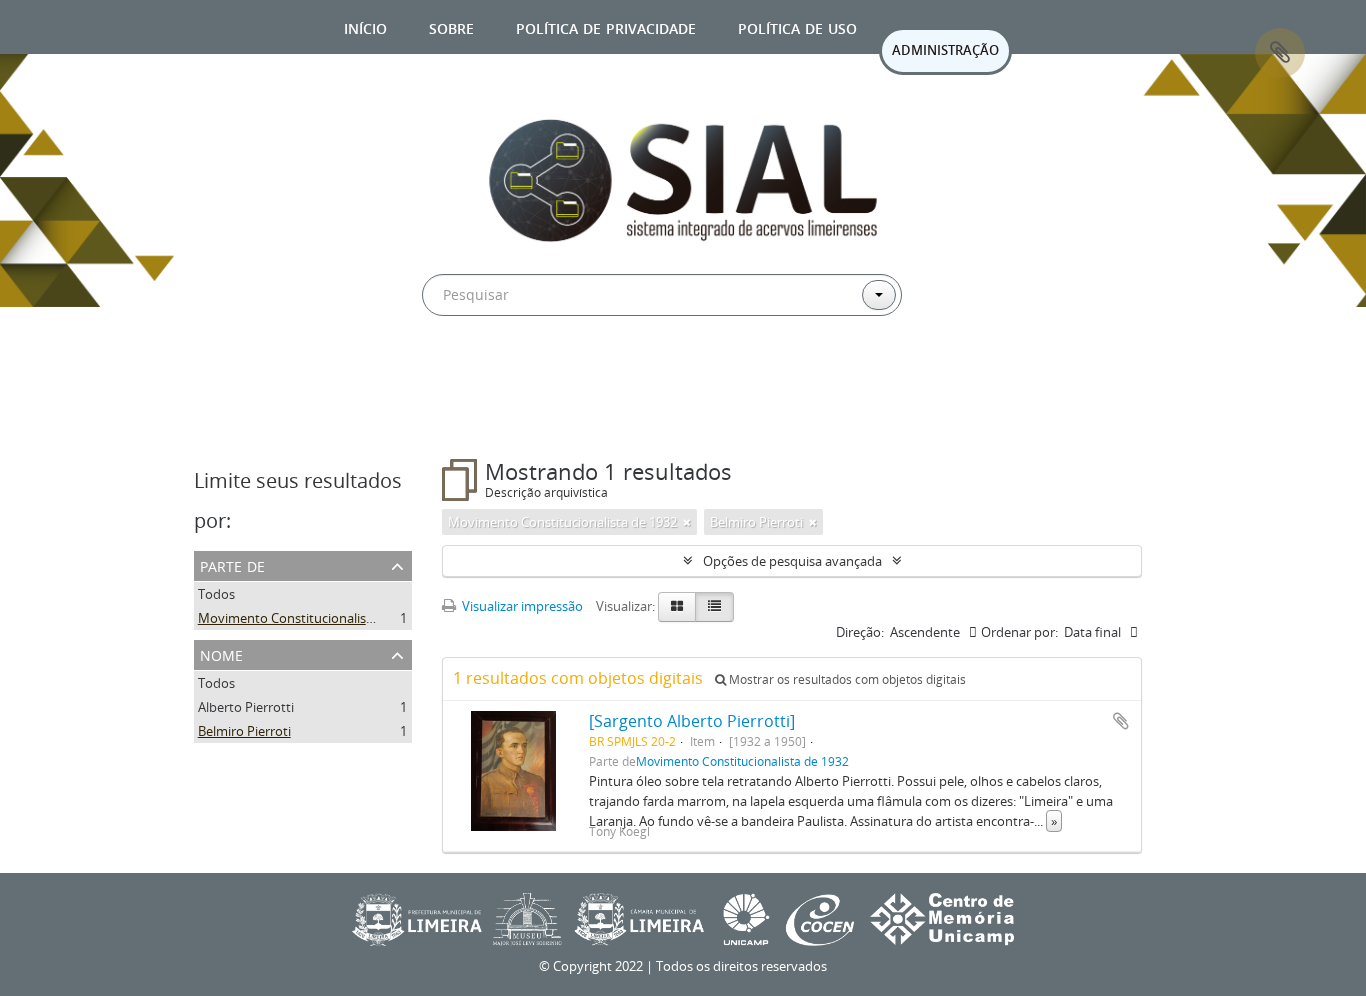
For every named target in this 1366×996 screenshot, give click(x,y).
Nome (221, 653)
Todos (216, 594)
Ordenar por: (1019, 632)
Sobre (451, 26)
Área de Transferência (1280, 53)
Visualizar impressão (521, 606)
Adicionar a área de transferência (1121, 721)
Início (365, 26)
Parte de (232, 564)
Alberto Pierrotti (246, 707)
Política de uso (797, 26)
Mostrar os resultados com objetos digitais (846, 679)
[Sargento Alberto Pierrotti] (692, 721)
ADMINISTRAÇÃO (945, 50)
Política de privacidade (606, 26)
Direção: (860, 632)
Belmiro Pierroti (244, 731)
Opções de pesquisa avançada (792, 561)
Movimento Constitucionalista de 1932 (312, 618)
